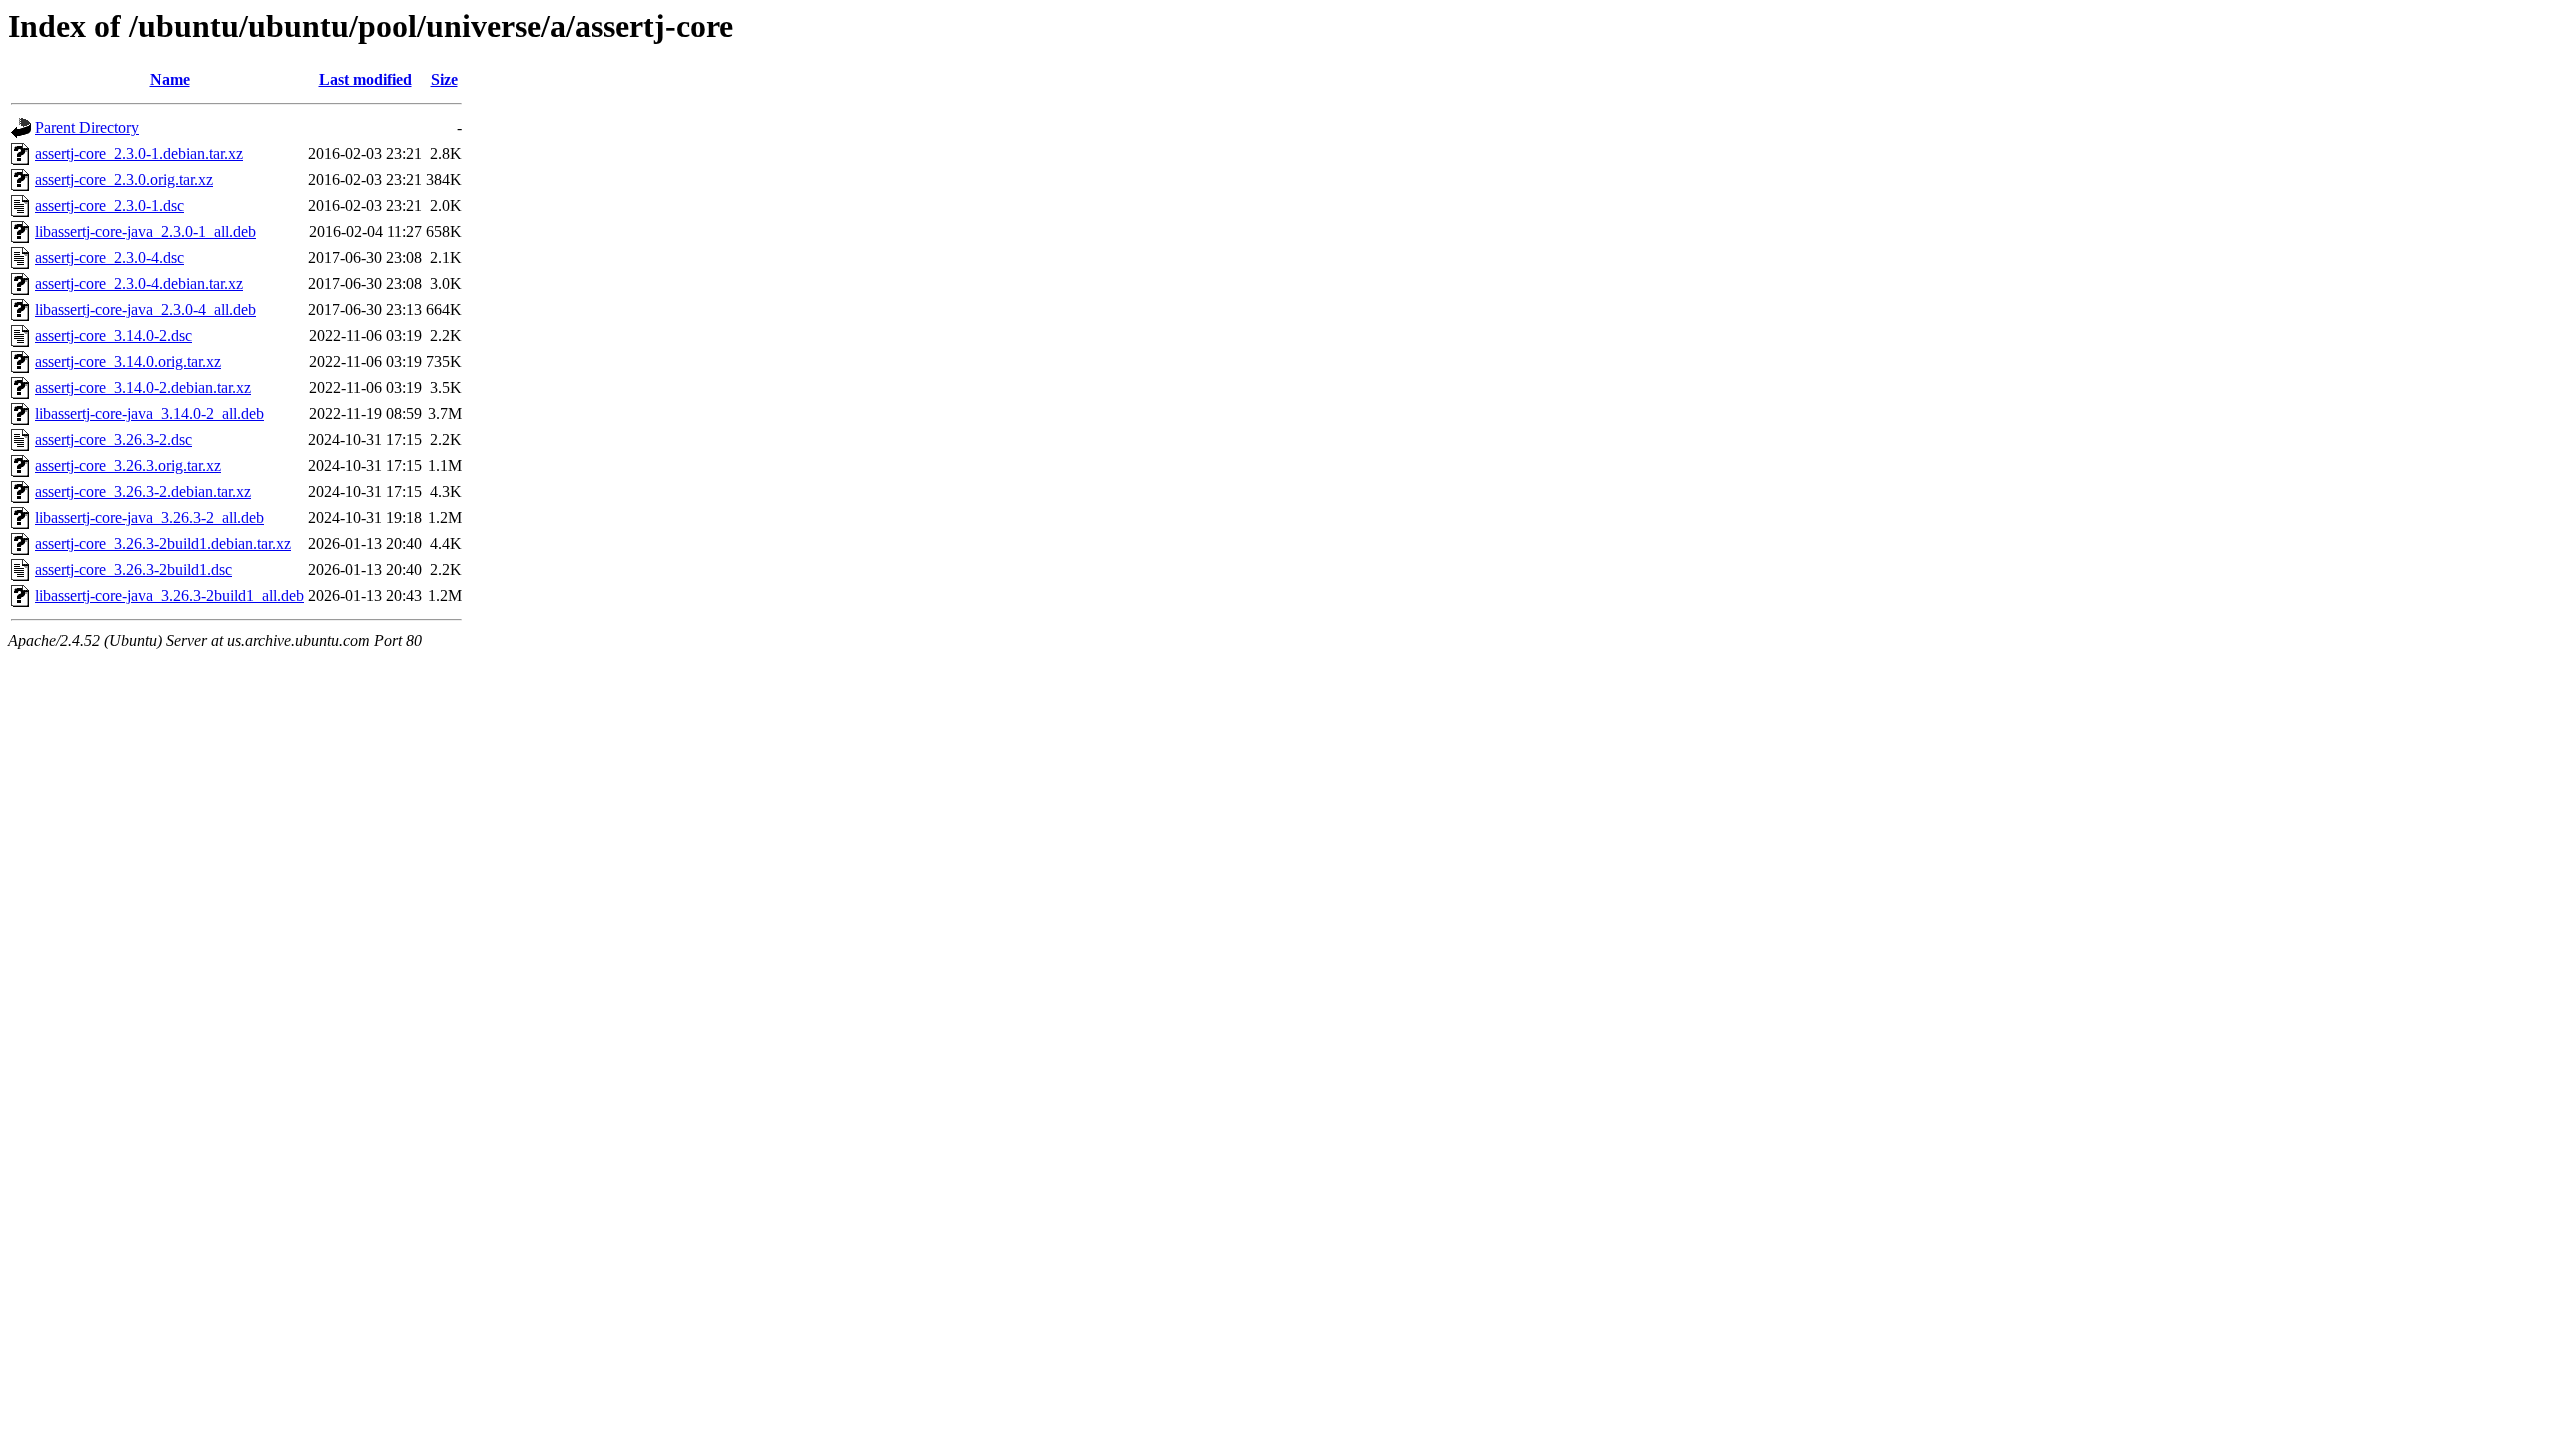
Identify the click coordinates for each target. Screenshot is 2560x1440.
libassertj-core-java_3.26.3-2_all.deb (149, 517)
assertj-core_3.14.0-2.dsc (113, 335)
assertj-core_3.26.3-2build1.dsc (133, 569)
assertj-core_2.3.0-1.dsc (109, 205)
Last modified (365, 79)
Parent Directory (87, 127)
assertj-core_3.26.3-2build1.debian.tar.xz (163, 543)
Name (170, 79)
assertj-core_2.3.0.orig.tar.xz (124, 179)
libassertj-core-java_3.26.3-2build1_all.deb (169, 595)
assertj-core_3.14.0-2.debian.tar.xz (143, 387)
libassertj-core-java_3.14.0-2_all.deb (149, 413)
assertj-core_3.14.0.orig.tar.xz (128, 361)
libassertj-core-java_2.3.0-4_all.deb (145, 309)
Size (444, 79)
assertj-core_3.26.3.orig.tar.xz (128, 465)
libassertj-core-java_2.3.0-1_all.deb (145, 231)
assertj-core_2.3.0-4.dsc (109, 257)
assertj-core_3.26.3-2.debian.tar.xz (143, 491)
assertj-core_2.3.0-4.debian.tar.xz (139, 283)
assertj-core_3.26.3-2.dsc (113, 439)
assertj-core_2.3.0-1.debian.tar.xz (139, 153)
